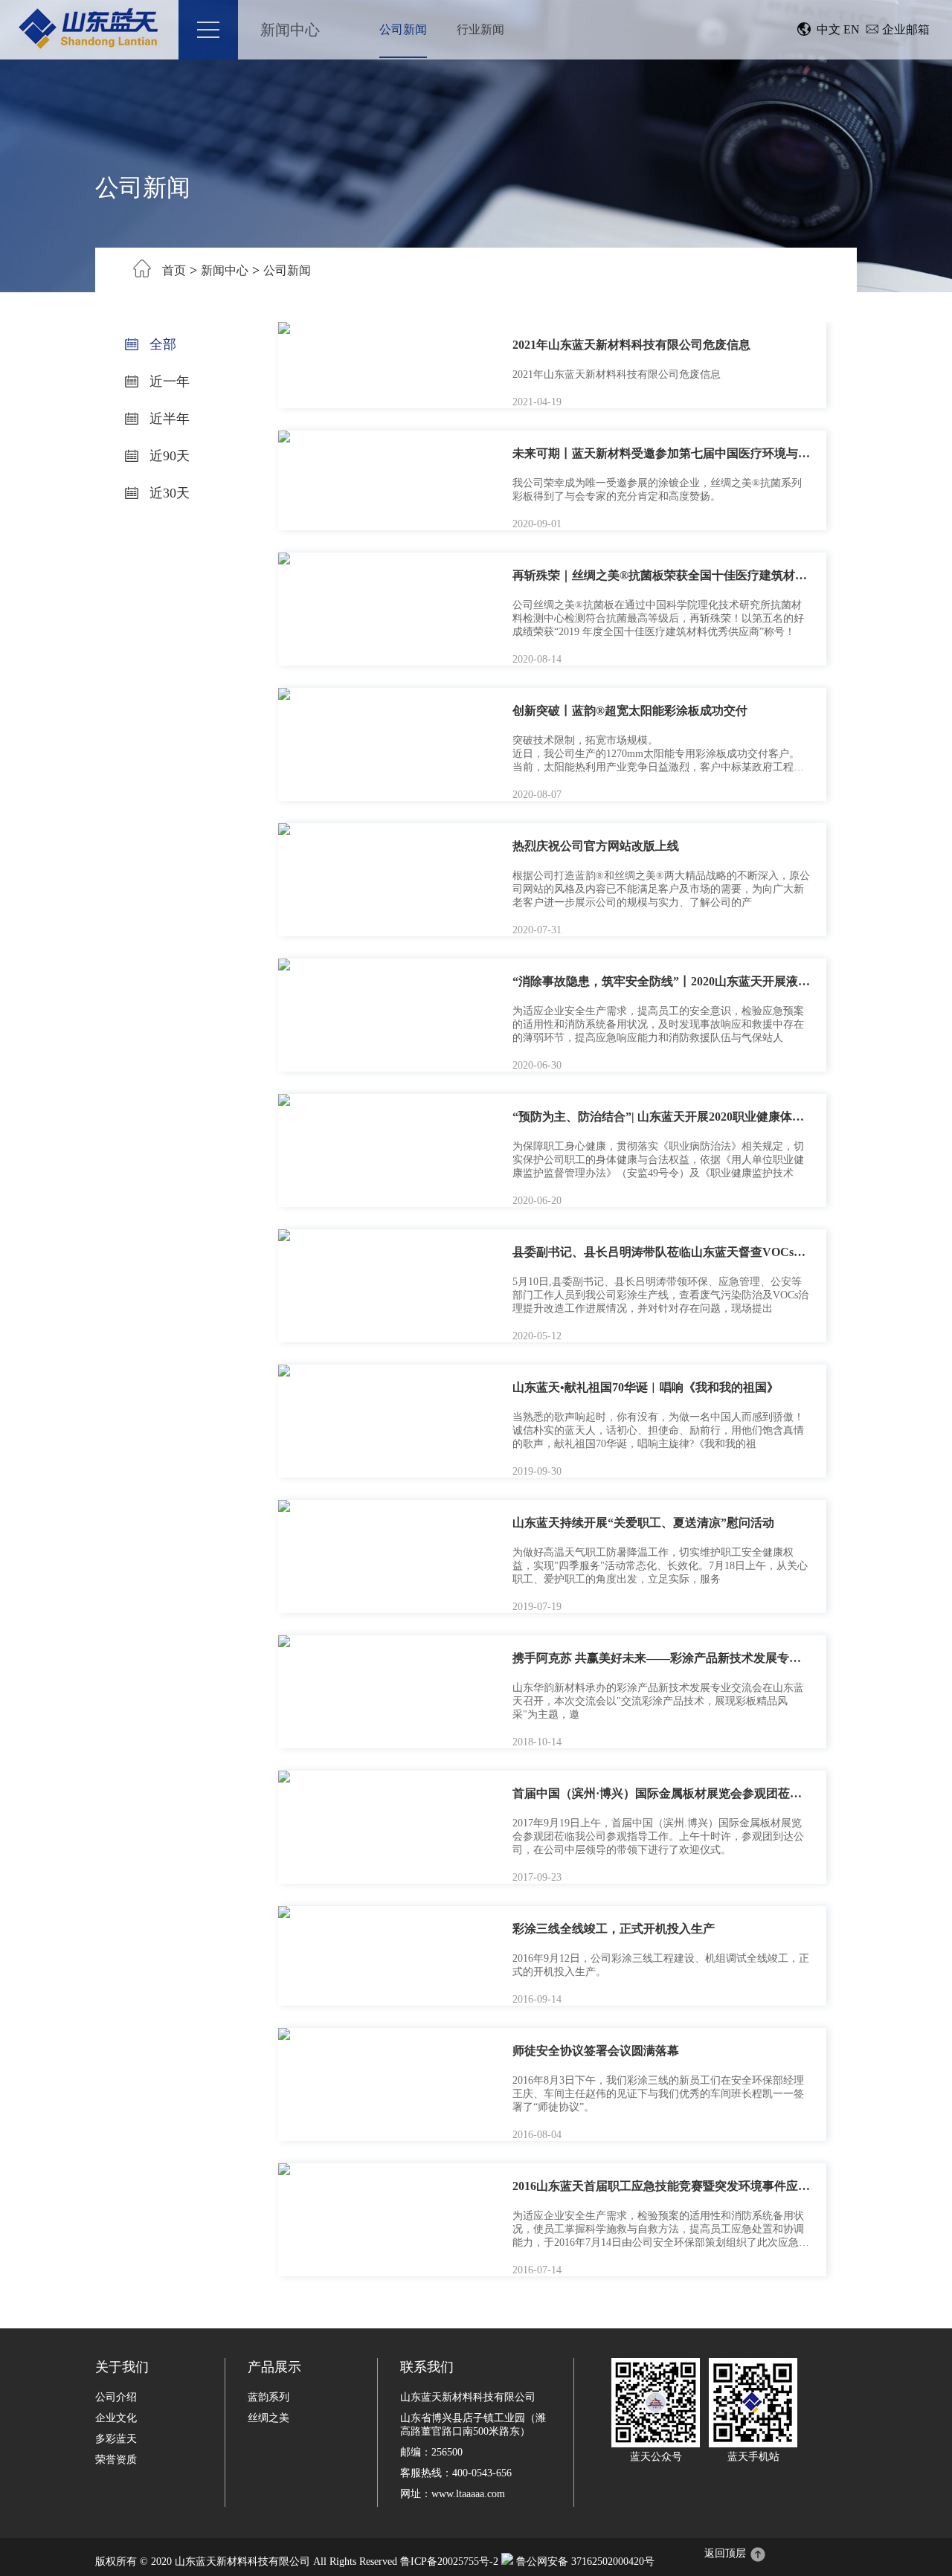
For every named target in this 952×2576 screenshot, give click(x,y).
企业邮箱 (906, 29)
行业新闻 (480, 29)
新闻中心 (290, 30)
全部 (161, 344)
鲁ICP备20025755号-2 (449, 2561)
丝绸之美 (268, 2418)
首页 (174, 270)
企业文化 (116, 2418)
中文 (829, 29)
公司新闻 (403, 29)
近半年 (168, 419)
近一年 (168, 381)
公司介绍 (116, 2397)
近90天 (168, 456)
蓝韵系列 (268, 2397)
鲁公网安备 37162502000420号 (585, 2561)
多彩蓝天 (116, 2439)
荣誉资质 (116, 2460)
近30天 (168, 493)
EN (852, 29)
